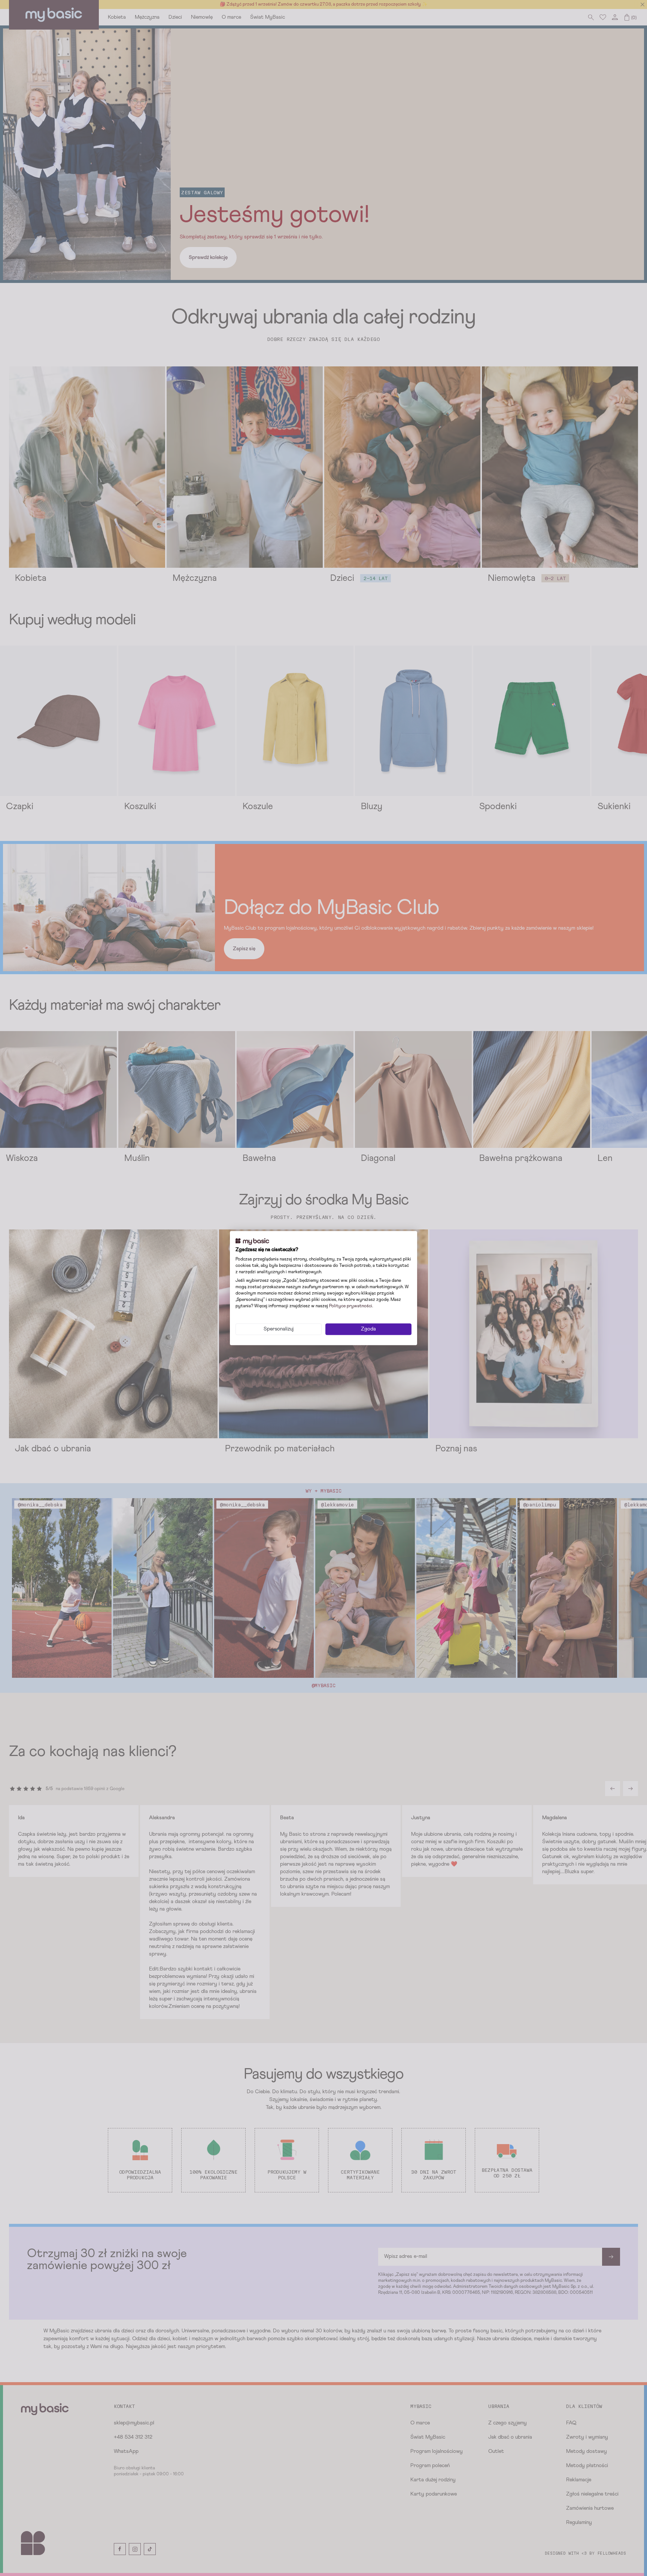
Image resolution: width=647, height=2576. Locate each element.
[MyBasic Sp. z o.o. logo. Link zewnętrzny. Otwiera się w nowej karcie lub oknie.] (252, 1241)
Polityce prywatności (351, 1306)
